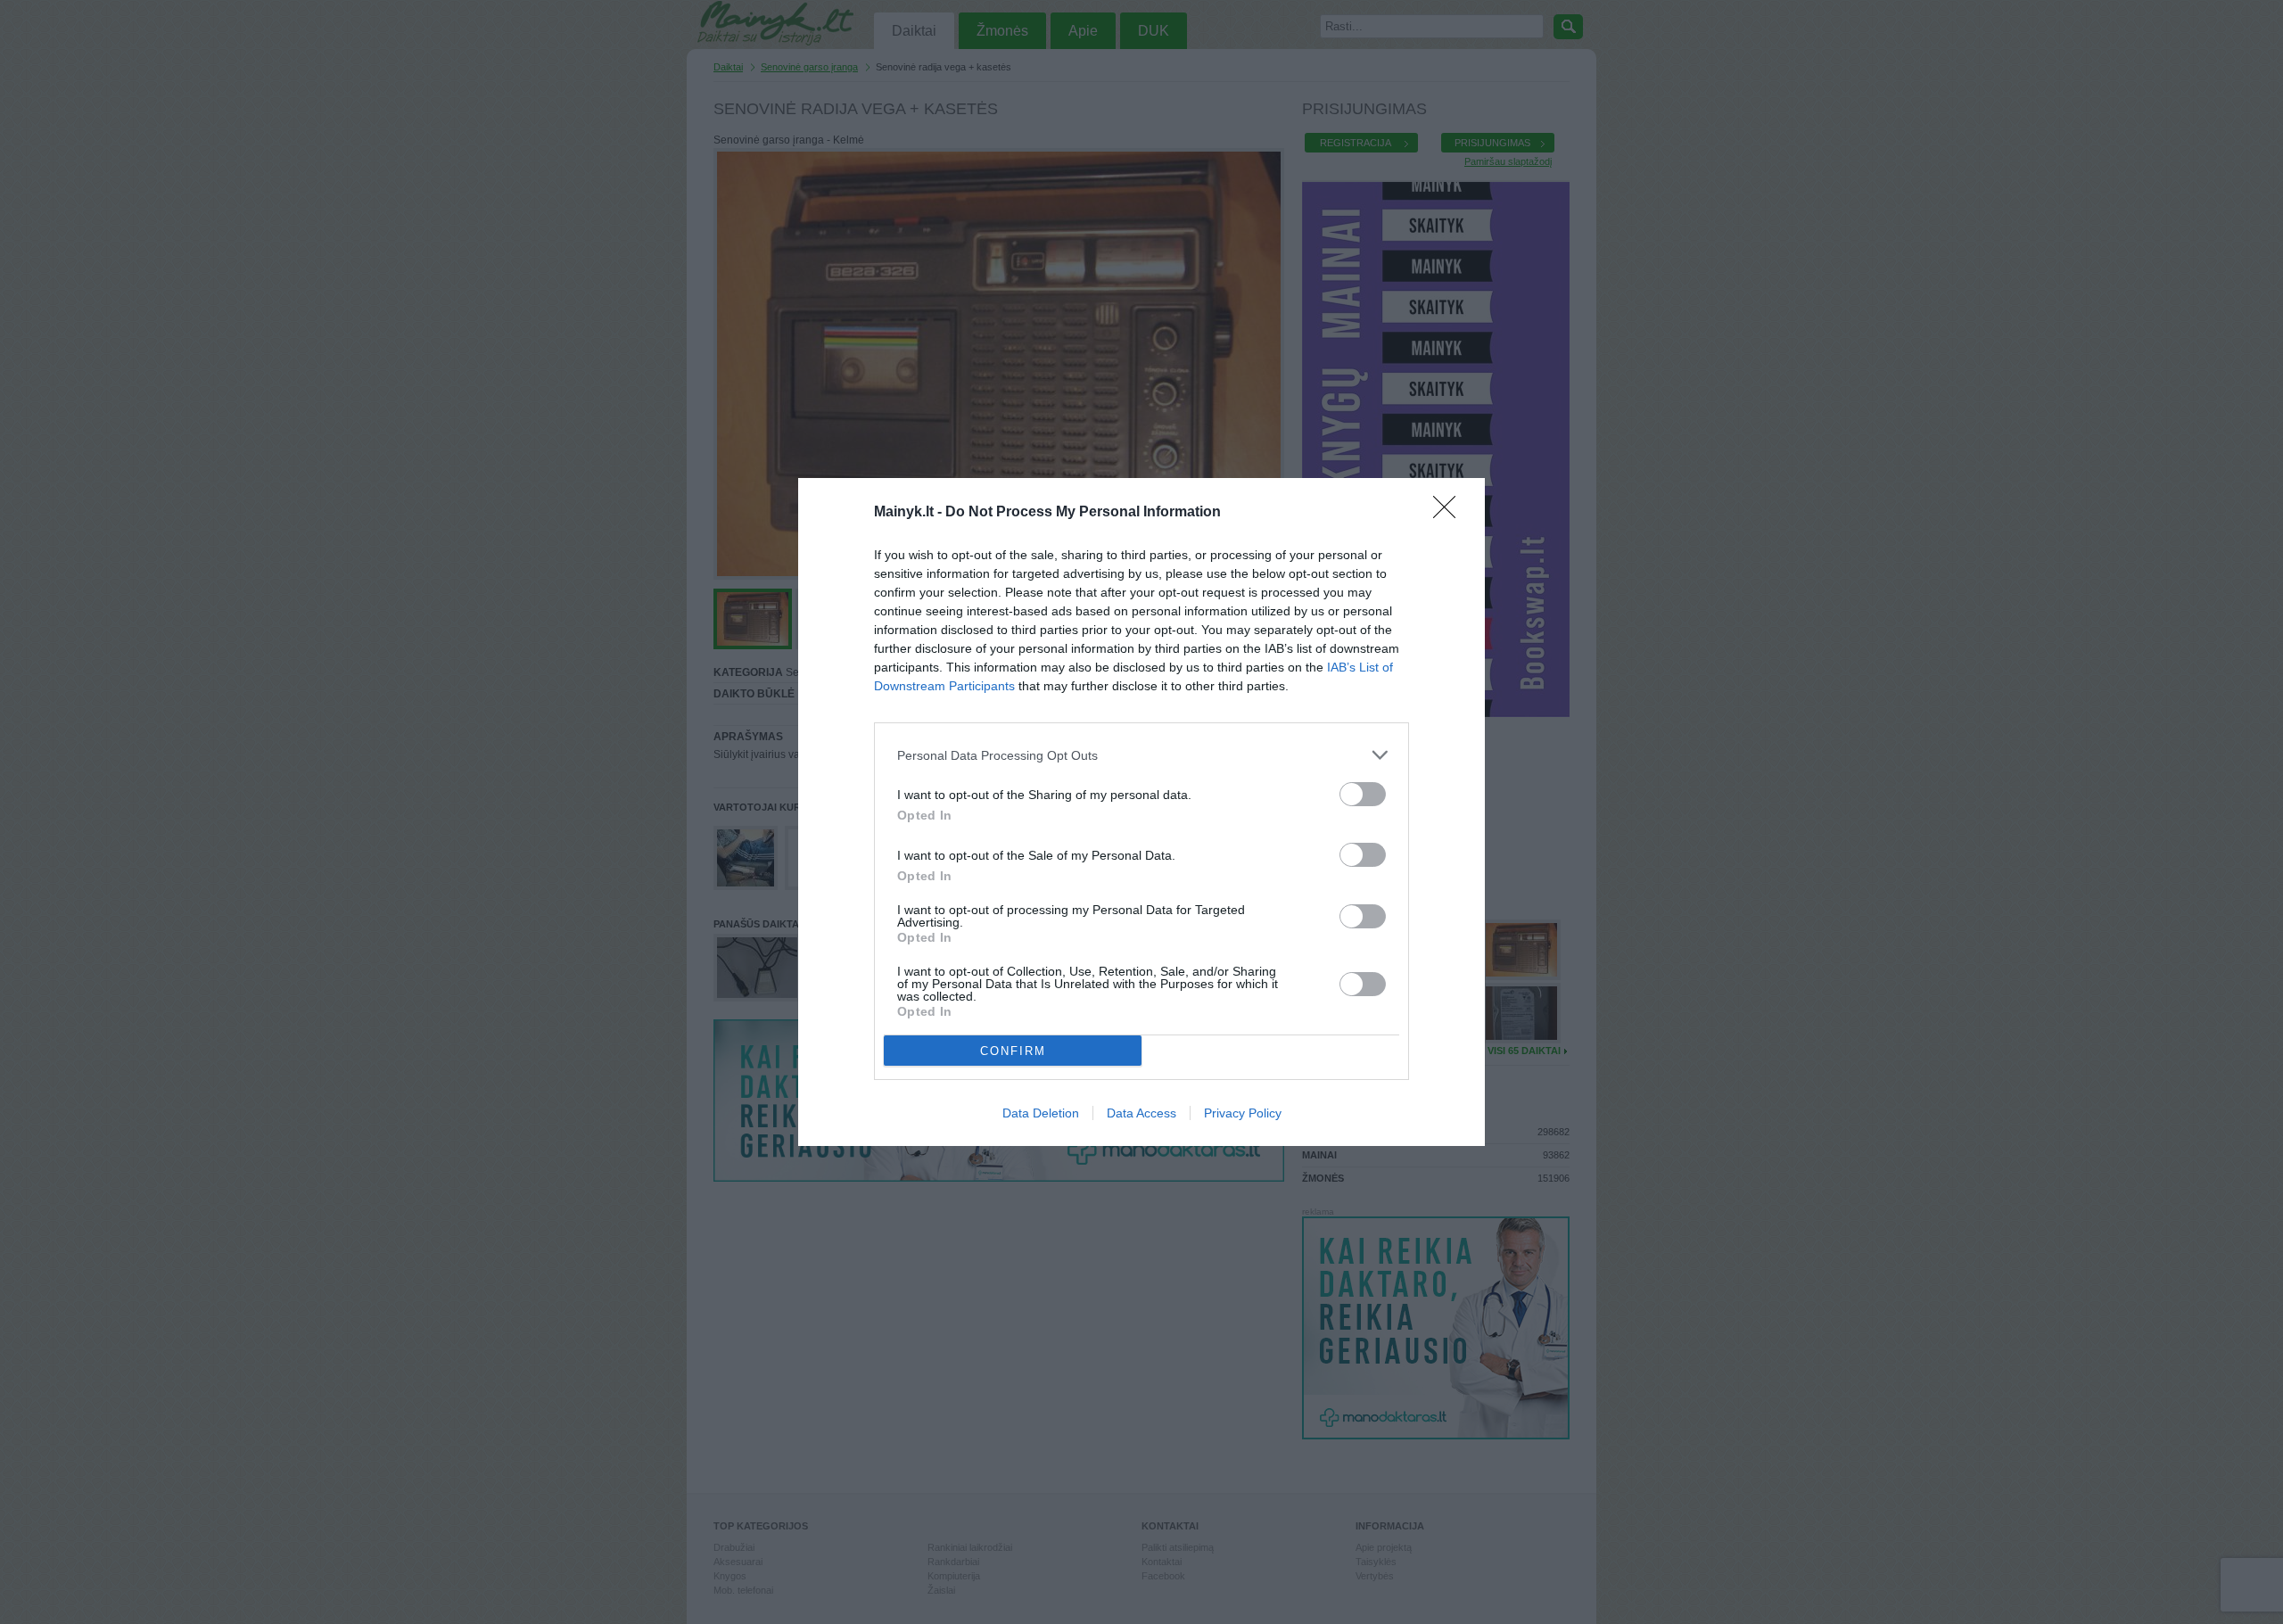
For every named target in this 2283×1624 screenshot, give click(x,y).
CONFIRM (1013, 1051)
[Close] (1450, 513)
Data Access (1141, 1113)
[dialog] (1141, 812)
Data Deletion (1041, 1113)
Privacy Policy (1243, 1113)
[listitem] (1141, 755)
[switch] (1363, 794)
